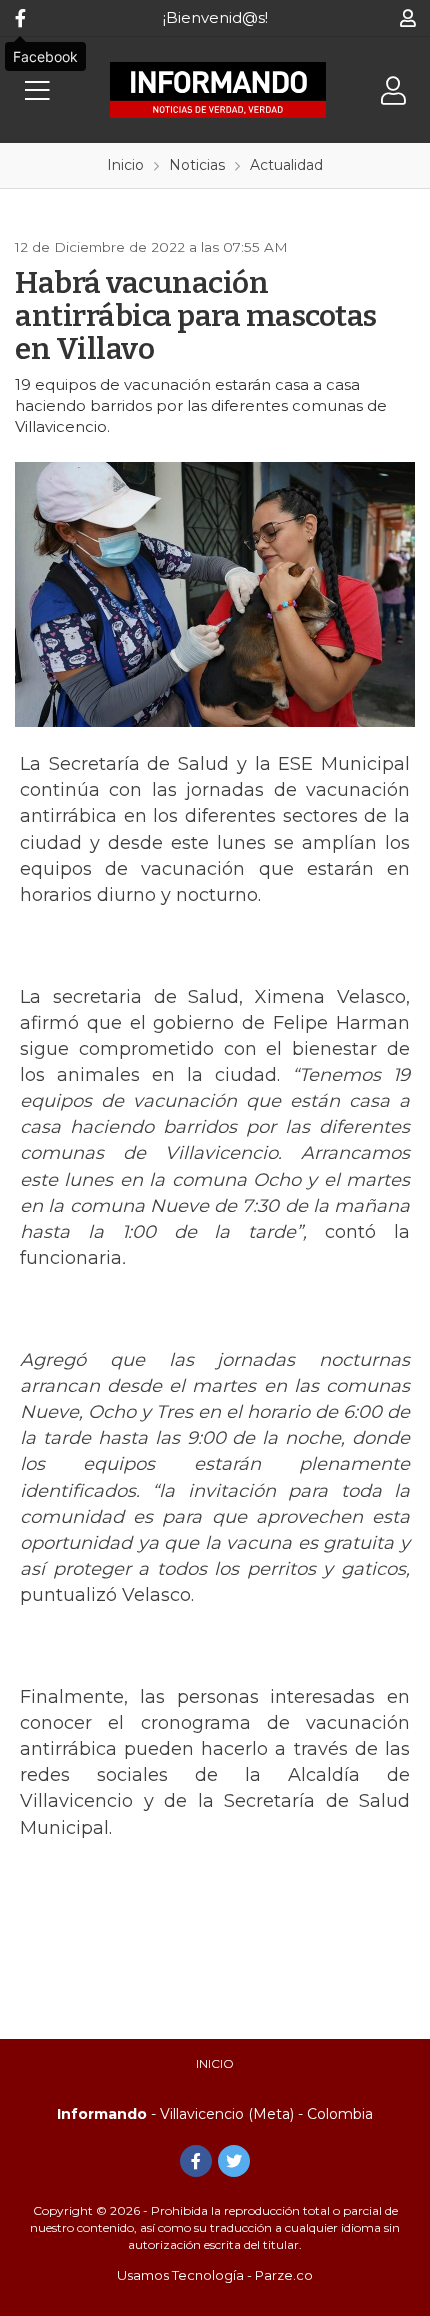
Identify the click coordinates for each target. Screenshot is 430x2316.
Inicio (215, 2063)
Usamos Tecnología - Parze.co (215, 2275)
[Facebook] (20, 18)
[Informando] (217, 90)
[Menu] (37, 90)
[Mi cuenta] (407, 18)
